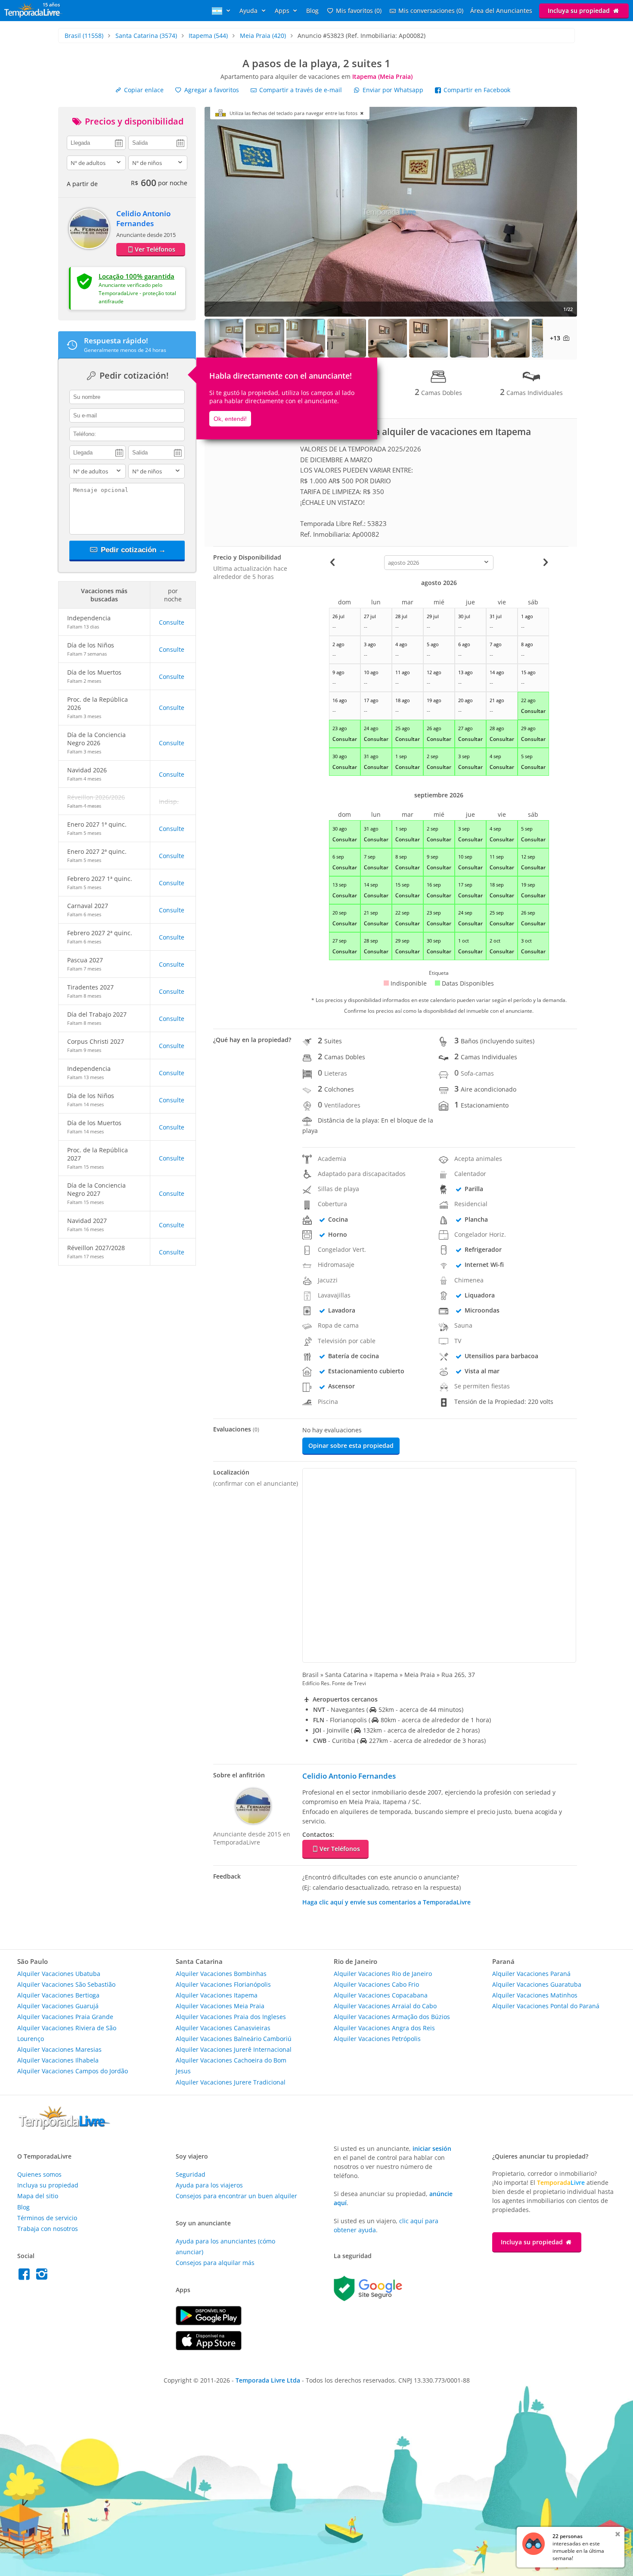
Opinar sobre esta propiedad (351, 1445)
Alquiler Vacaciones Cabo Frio (376, 1984)
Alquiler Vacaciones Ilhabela (58, 2060)
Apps (283, 11)
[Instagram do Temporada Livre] (43, 2276)
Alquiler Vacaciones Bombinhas (221, 1974)
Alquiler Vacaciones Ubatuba (59, 1974)
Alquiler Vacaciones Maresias (59, 2049)
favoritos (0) (359, 11)
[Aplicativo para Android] (209, 2323)
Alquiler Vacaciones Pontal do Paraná (546, 2006)
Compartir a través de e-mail (300, 90)
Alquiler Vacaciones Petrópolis (377, 2039)
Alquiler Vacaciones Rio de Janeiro (383, 1974)
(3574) (146, 36)
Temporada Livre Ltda (268, 2380)
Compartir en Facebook (476, 90)
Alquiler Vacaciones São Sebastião (66, 1984)
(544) (208, 36)
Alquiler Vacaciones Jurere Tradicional (231, 2082)
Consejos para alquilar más (215, 2263)
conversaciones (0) (431, 11)
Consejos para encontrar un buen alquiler (236, 2196)
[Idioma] (222, 11)
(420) (263, 36)
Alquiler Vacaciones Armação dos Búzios (392, 2017)
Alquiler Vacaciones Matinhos (535, 1995)
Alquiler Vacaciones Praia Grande (65, 2017)
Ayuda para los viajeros (209, 2185)
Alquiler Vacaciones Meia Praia (220, 2006)
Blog (312, 11)
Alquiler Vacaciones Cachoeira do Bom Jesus (231, 2066)
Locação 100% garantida (137, 276)
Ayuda (249, 11)
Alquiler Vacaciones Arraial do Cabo (385, 2006)
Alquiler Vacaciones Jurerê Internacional (234, 2049)
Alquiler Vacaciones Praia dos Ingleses (231, 2017)
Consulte (172, 622)
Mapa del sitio (38, 2196)
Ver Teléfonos (155, 249)
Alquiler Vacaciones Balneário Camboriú (234, 2039)
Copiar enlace (143, 90)
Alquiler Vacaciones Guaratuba (537, 1984)
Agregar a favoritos (211, 90)
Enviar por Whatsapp (393, 90)
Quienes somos (39, 2174)
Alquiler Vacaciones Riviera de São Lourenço (67, 2033)
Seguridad (191, 2174)
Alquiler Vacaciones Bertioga (58, 1995)
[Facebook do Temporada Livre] (26, 2276)
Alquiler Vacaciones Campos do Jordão (73, 2071)
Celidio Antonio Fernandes (143, 218)
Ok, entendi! (230, 419)
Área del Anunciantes (501, 11)
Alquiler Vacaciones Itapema (217, 1995)
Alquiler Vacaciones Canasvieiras (223, 2028)
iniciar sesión (432, 2148)
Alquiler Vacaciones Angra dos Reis (384, 2028)
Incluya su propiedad (580, 11)
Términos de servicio (47, 2218)
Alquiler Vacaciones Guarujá (58, 2006)
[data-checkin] (96, 142)
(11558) (84, 36)
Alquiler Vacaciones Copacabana (381, 1995)
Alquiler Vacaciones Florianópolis (223, 1984)
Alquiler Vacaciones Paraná (531, 1974)
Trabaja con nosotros (48, 2229)
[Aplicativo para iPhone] (209, 2348)
